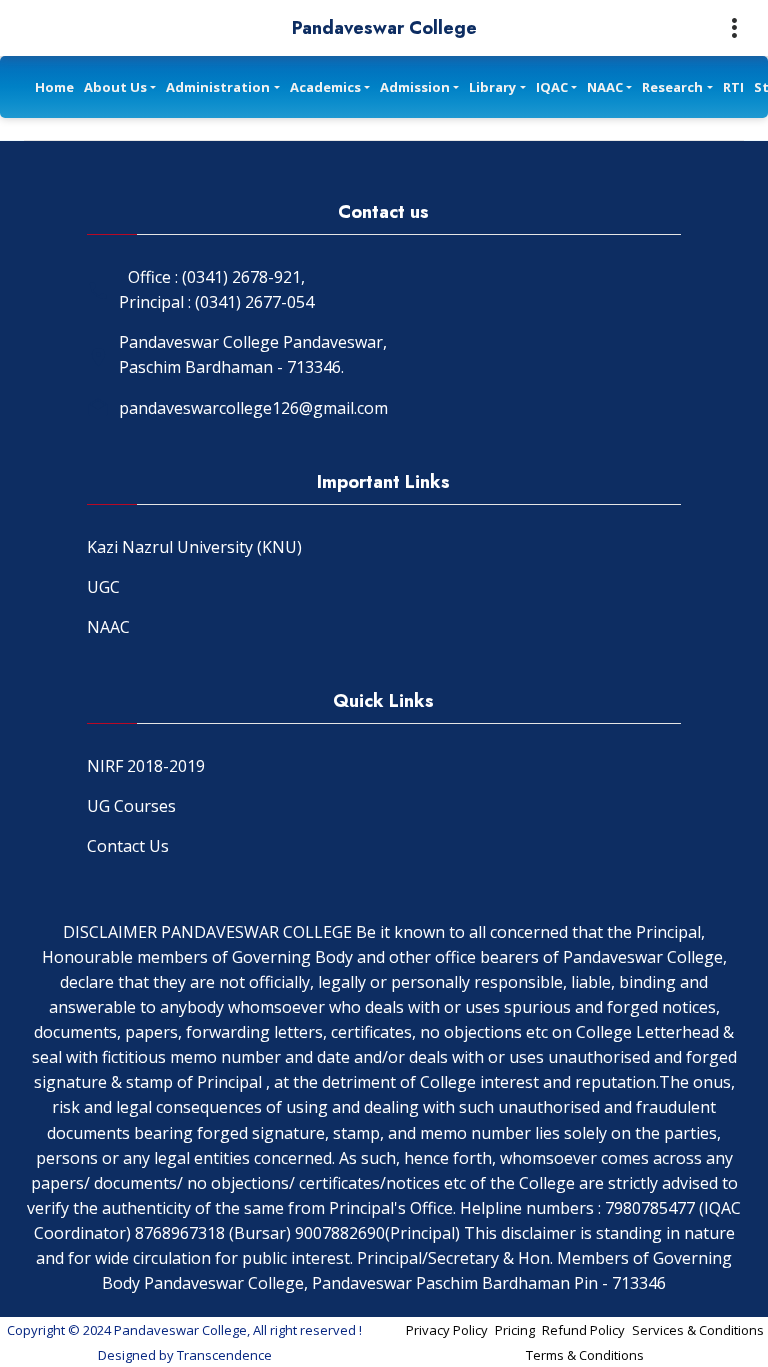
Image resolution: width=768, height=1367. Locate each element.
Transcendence (224, 1355)
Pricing (515, 1330)
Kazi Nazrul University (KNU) (194, 547)
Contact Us (128, 846)
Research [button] (672, 87)
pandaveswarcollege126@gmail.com (253, 408)
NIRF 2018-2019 (146, 766)
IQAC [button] (552, 87)
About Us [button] (115, 87)
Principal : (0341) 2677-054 (216, 302)
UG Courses (131, 806)
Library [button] (492, 87)
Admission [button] (415, 87)
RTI (733, 87)
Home (54, 87)
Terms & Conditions (585, 1355)
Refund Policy (583, 1330)
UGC (103, 587)
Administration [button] (218, 87)
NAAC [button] (605, 87)
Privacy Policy (447, 1330)
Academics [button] (325, 87)
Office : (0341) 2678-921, (216, 277)
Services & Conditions (698, 1330)
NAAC (108, 627)
